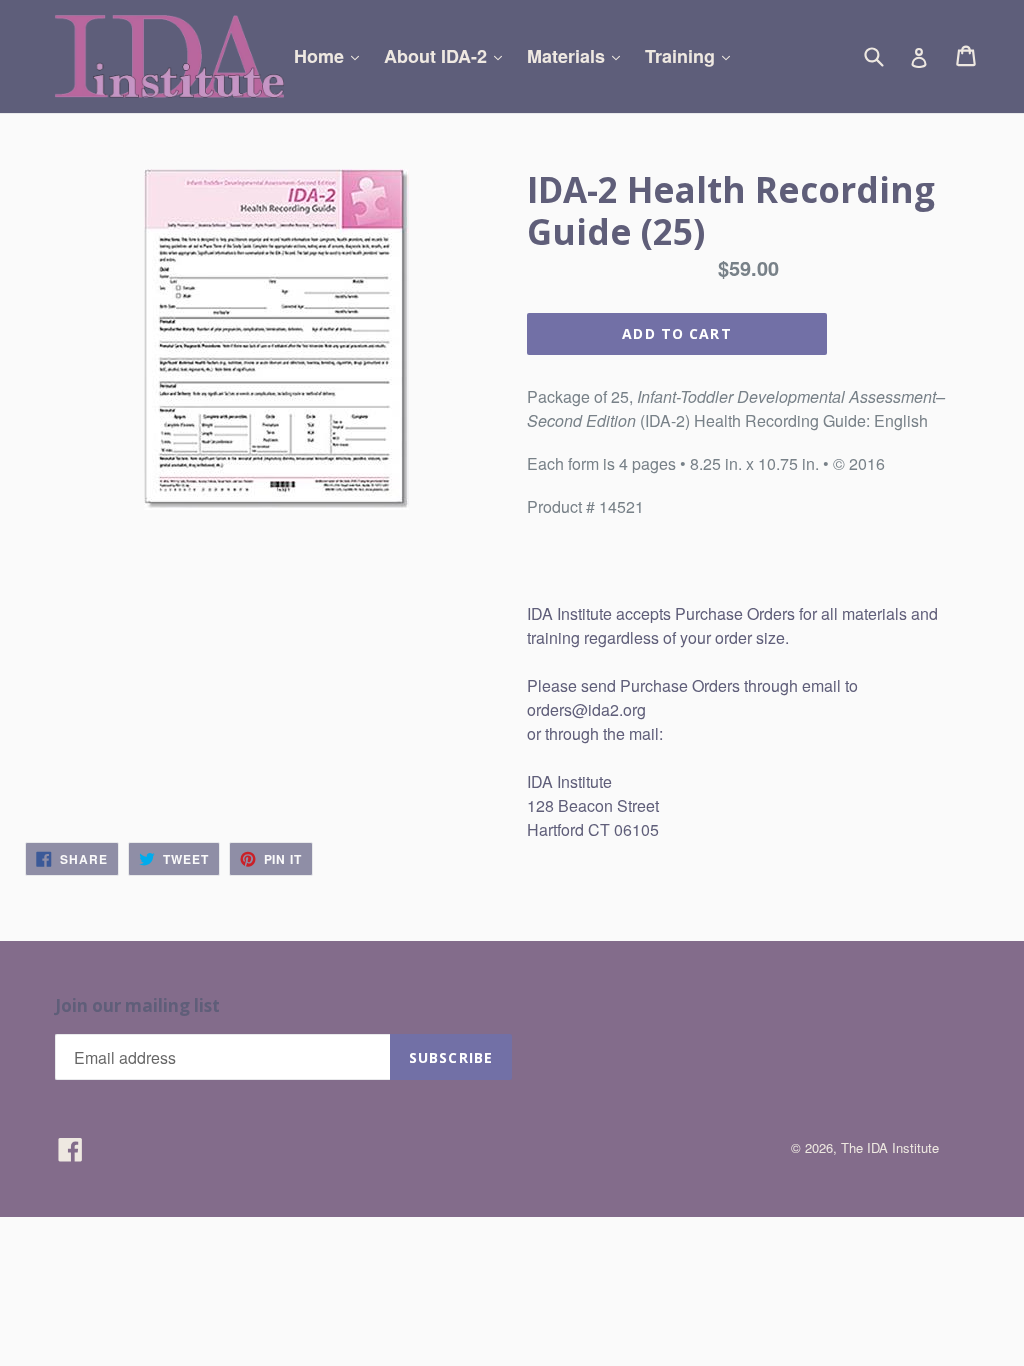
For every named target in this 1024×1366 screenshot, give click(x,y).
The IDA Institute (890, 1147)
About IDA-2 (448, 55)
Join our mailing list (137, 1006)
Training (692, 55)
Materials (578, 55)
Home (331, 55)
